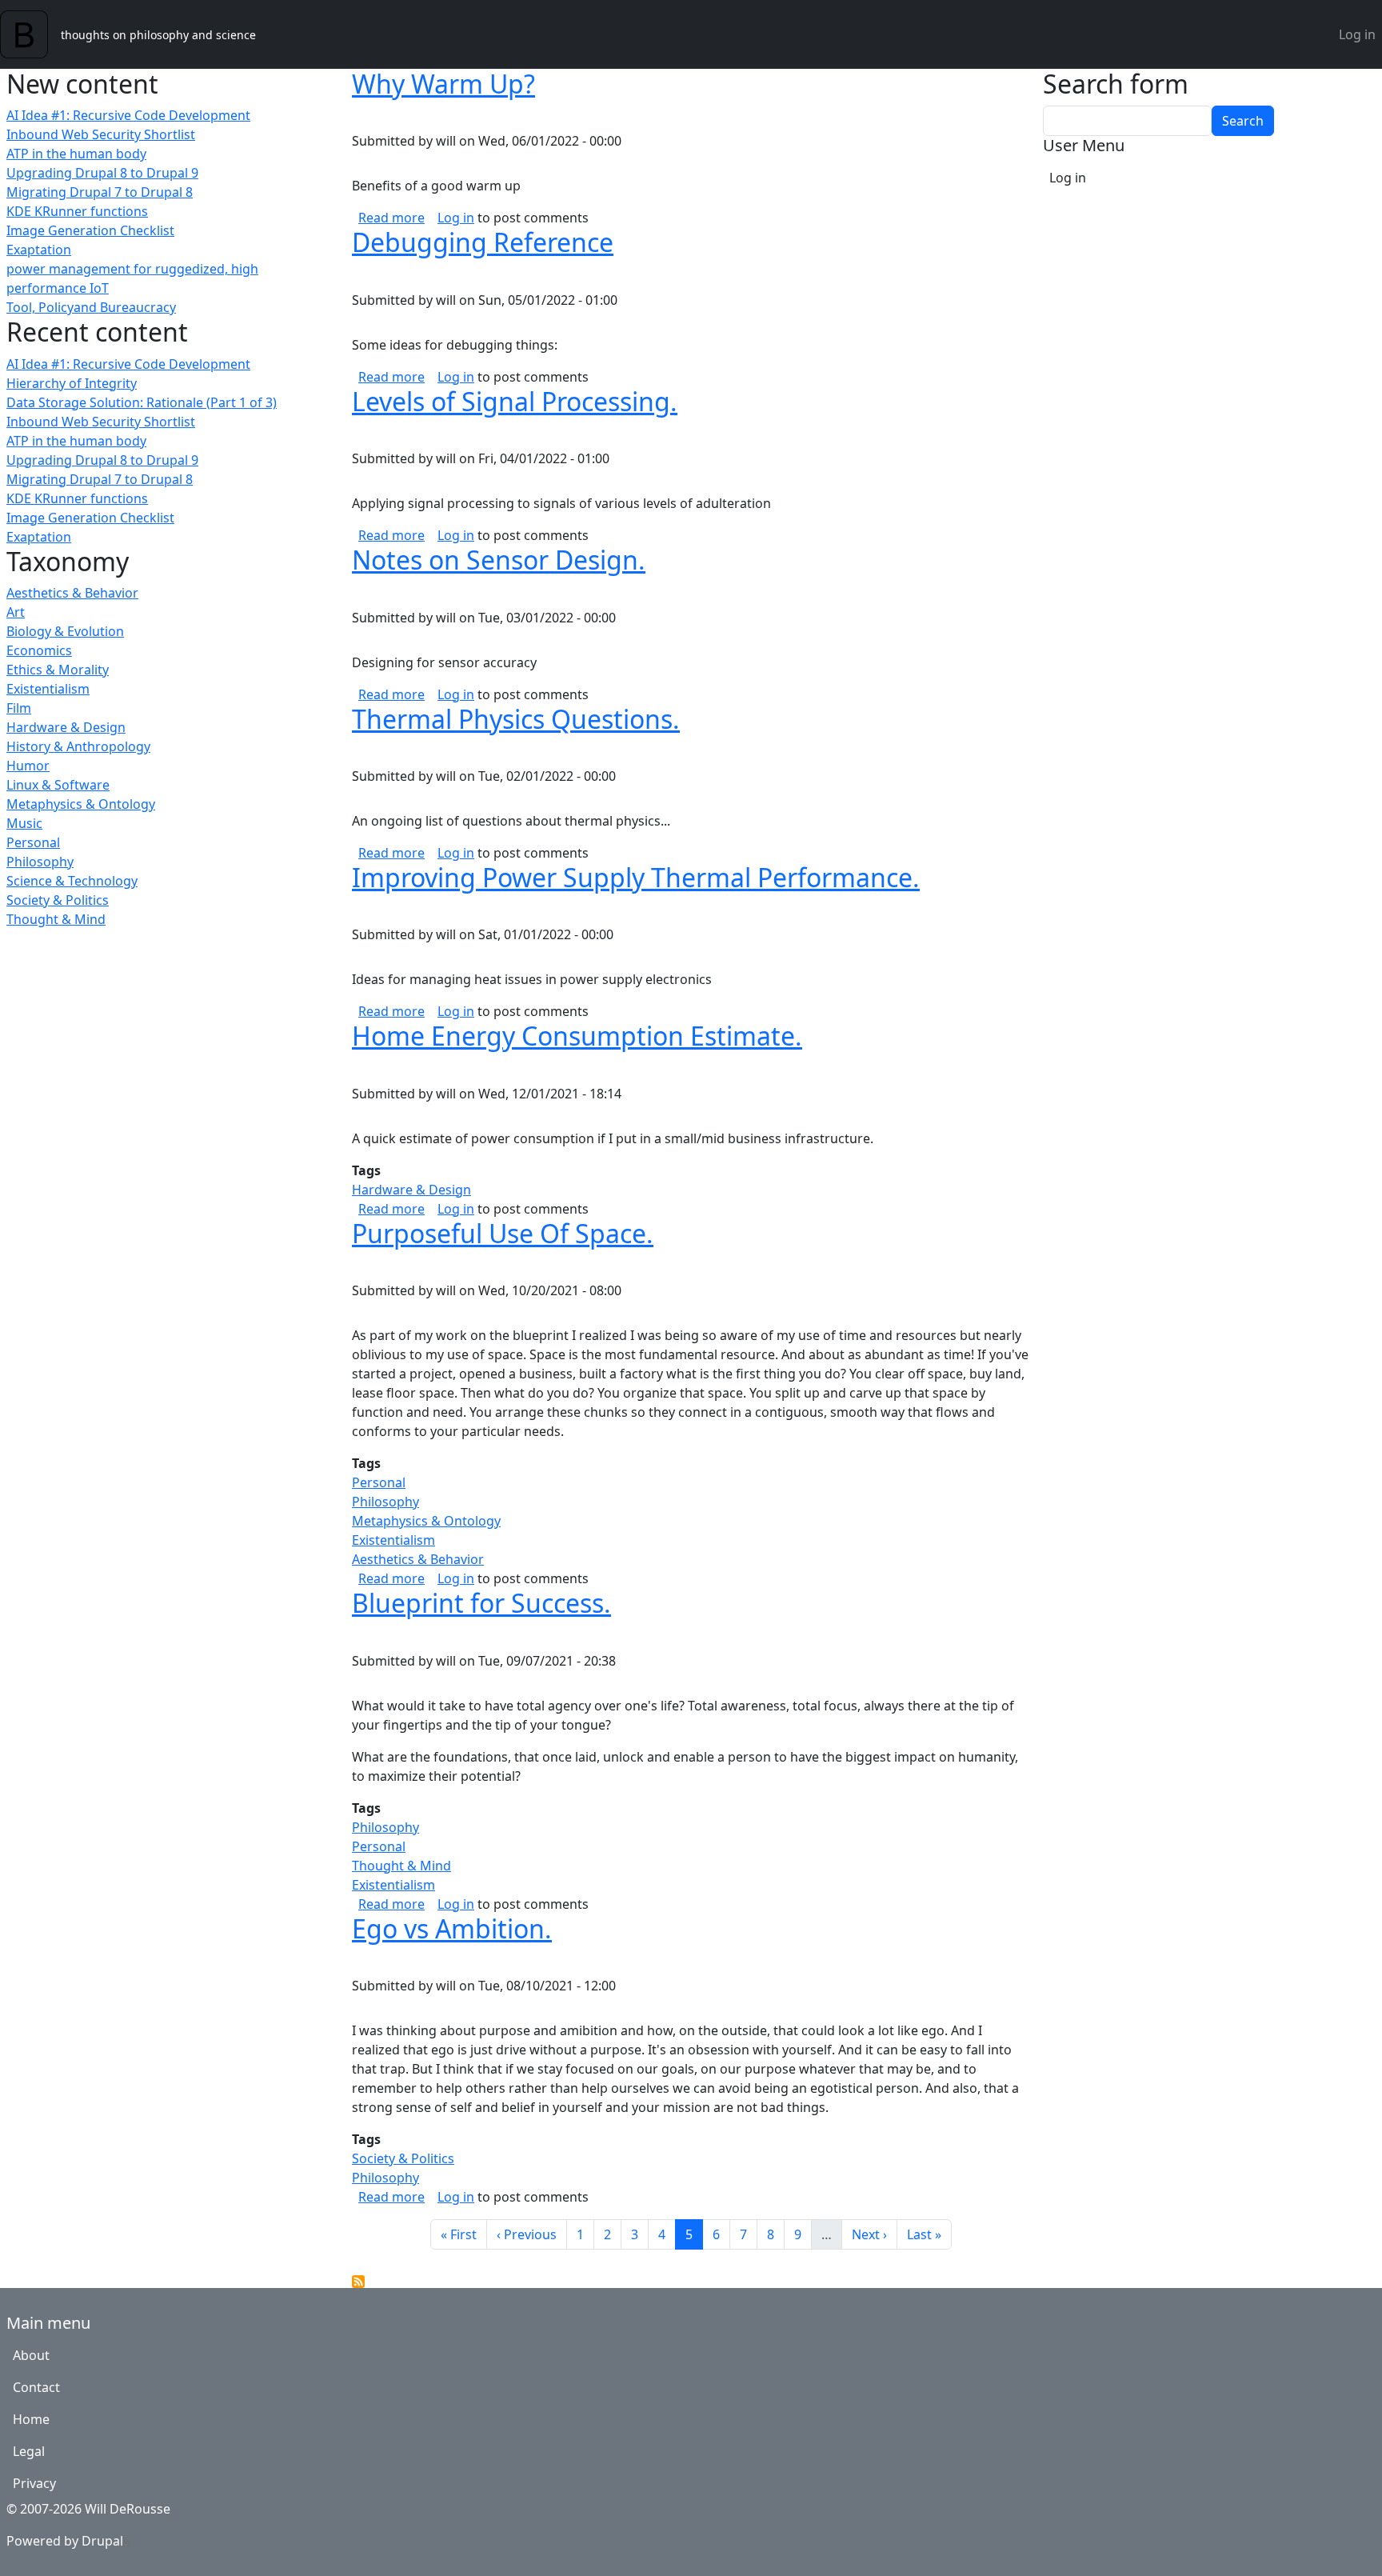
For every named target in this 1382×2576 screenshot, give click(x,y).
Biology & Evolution (65, 631)
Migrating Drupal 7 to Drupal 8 (100, 192)
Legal (29, 2451)
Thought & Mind (56, 919)
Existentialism (48, 689)
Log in (1357, 34)
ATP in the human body (76, 154)
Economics (39, 650)
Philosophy (40, 862)
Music (24, 823)
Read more (391, 218)
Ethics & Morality (58, 670)
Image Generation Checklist (90, 230)
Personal (33, 842)
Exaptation (39, 250)
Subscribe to (358, 2282)
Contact (36, 2387)
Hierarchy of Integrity (72, 383)
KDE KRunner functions (77, 211)
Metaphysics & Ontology (81, 804)
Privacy (34, 2483)
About (31, 2355)
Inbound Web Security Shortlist (101, 134)
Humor (28, 766)
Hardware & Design (66, 727)
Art (16, 612)
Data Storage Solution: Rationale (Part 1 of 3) (142, 402)
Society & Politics (58, 900)
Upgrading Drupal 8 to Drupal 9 (102, 173)
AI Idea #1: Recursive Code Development (128, 115)
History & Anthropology (78, 746)
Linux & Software (58, 785)
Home (31, 2419)
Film (19, 708)
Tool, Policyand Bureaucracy (91, 307)
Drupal (102, 2541)
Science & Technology (72, 881)
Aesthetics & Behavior (72, 593)
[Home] (30, 34)
